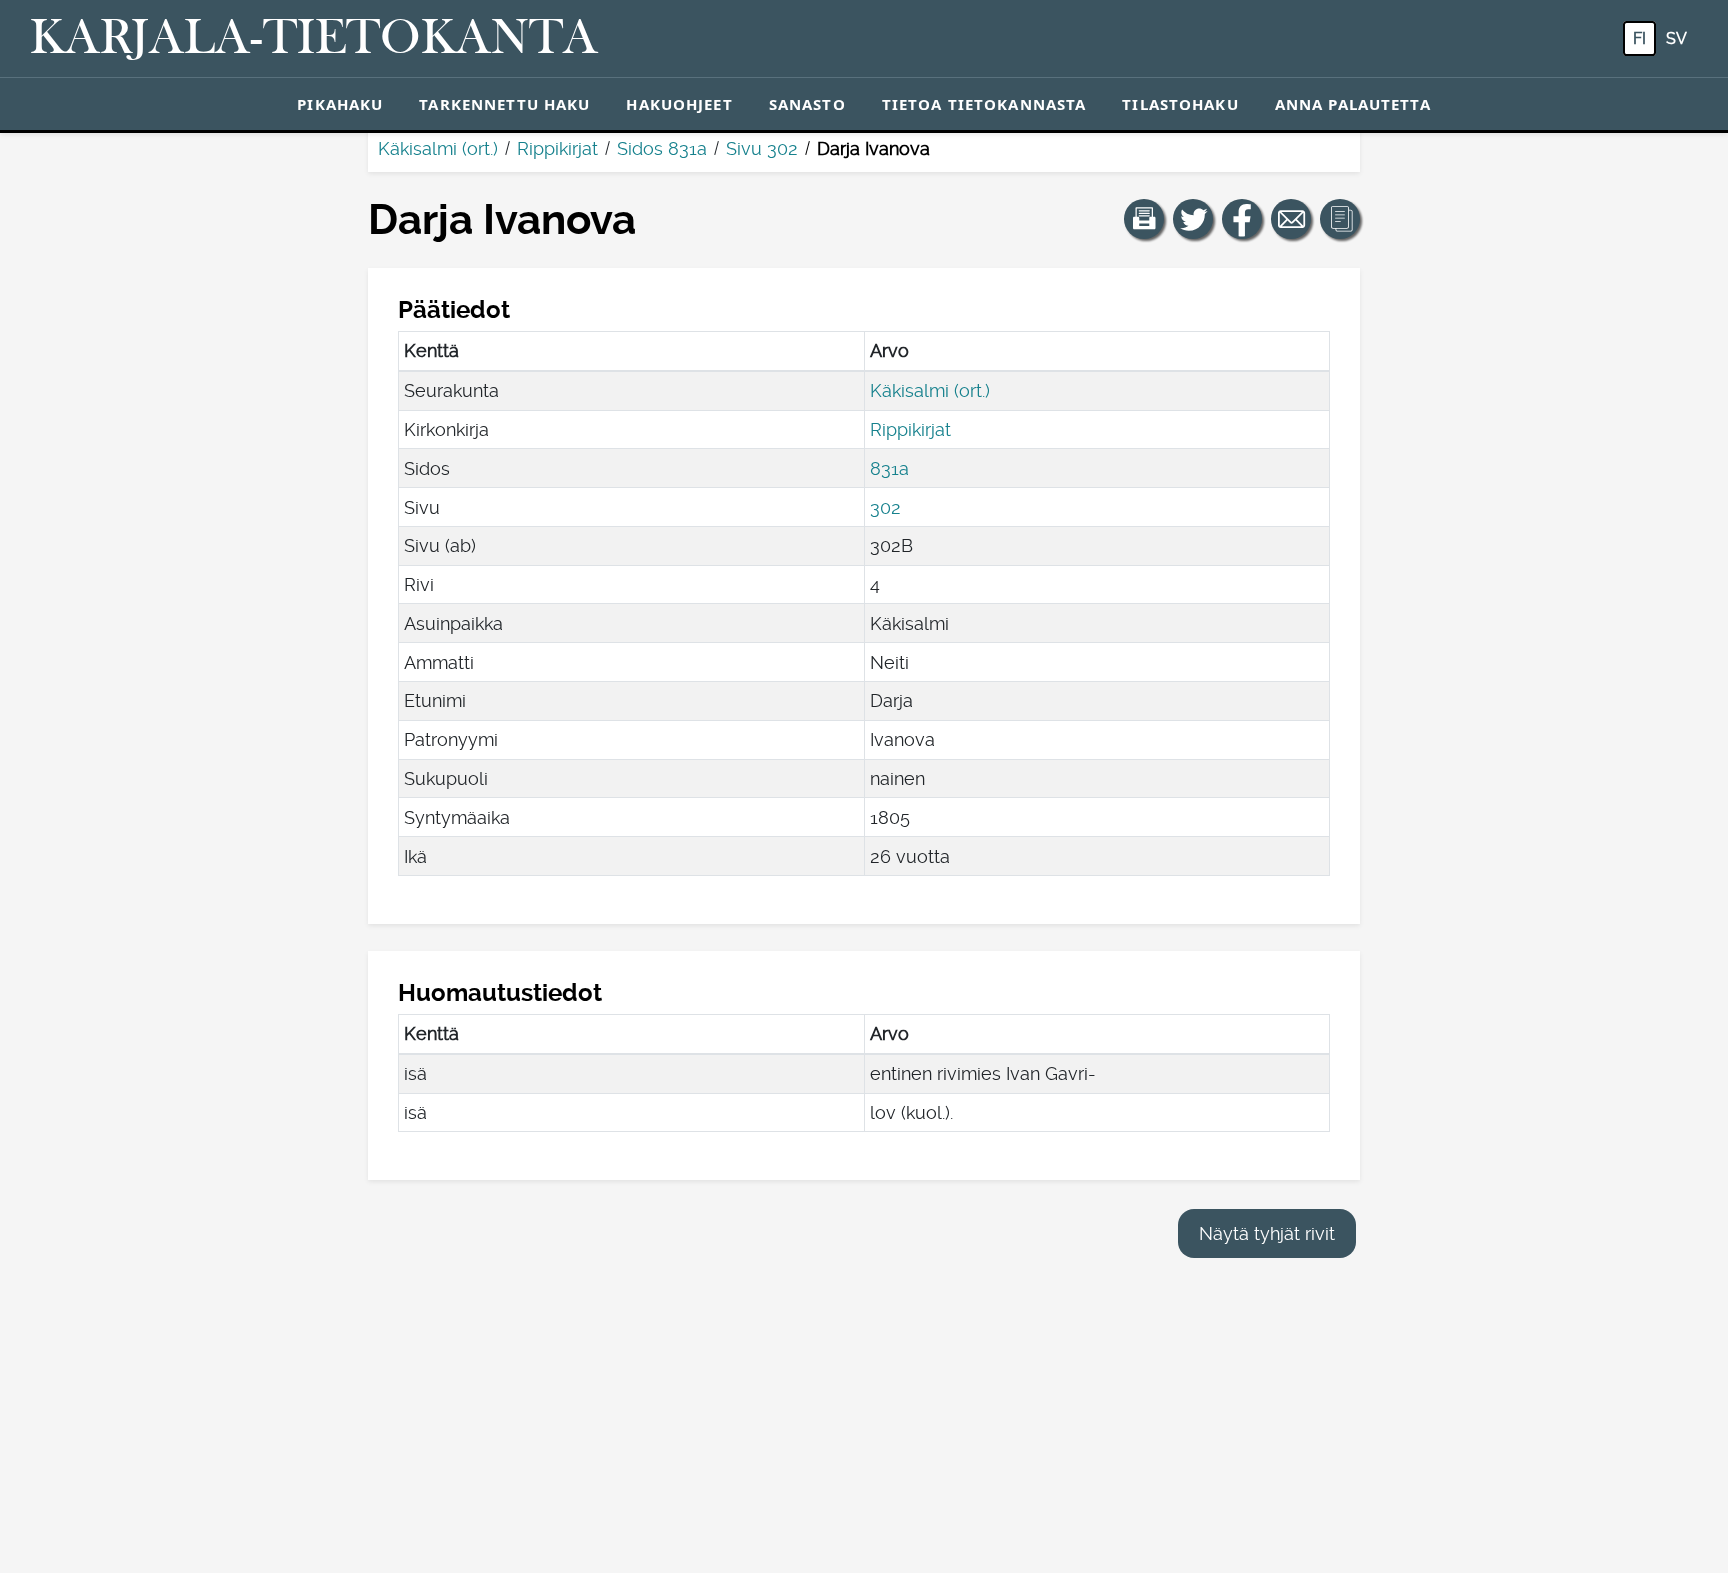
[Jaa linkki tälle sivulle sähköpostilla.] (1291, 219)
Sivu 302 (762, 148)
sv (1676, 38)
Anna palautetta (1353, 104)
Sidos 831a (662, 148)
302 (885, 507)
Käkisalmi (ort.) (438, 148)
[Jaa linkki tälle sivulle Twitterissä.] (1193, 219)
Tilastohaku (1180, 104)
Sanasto (807, 104)
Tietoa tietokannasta (984, 104)
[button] (1144, 219)
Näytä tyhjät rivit (1267, 1233)
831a (889, 468)
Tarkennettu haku (504, 104)
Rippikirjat (557, 148)
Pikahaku (340, 104)
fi (1639, 38)
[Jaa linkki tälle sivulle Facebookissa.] (1242, 219)
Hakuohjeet (679, 104)
